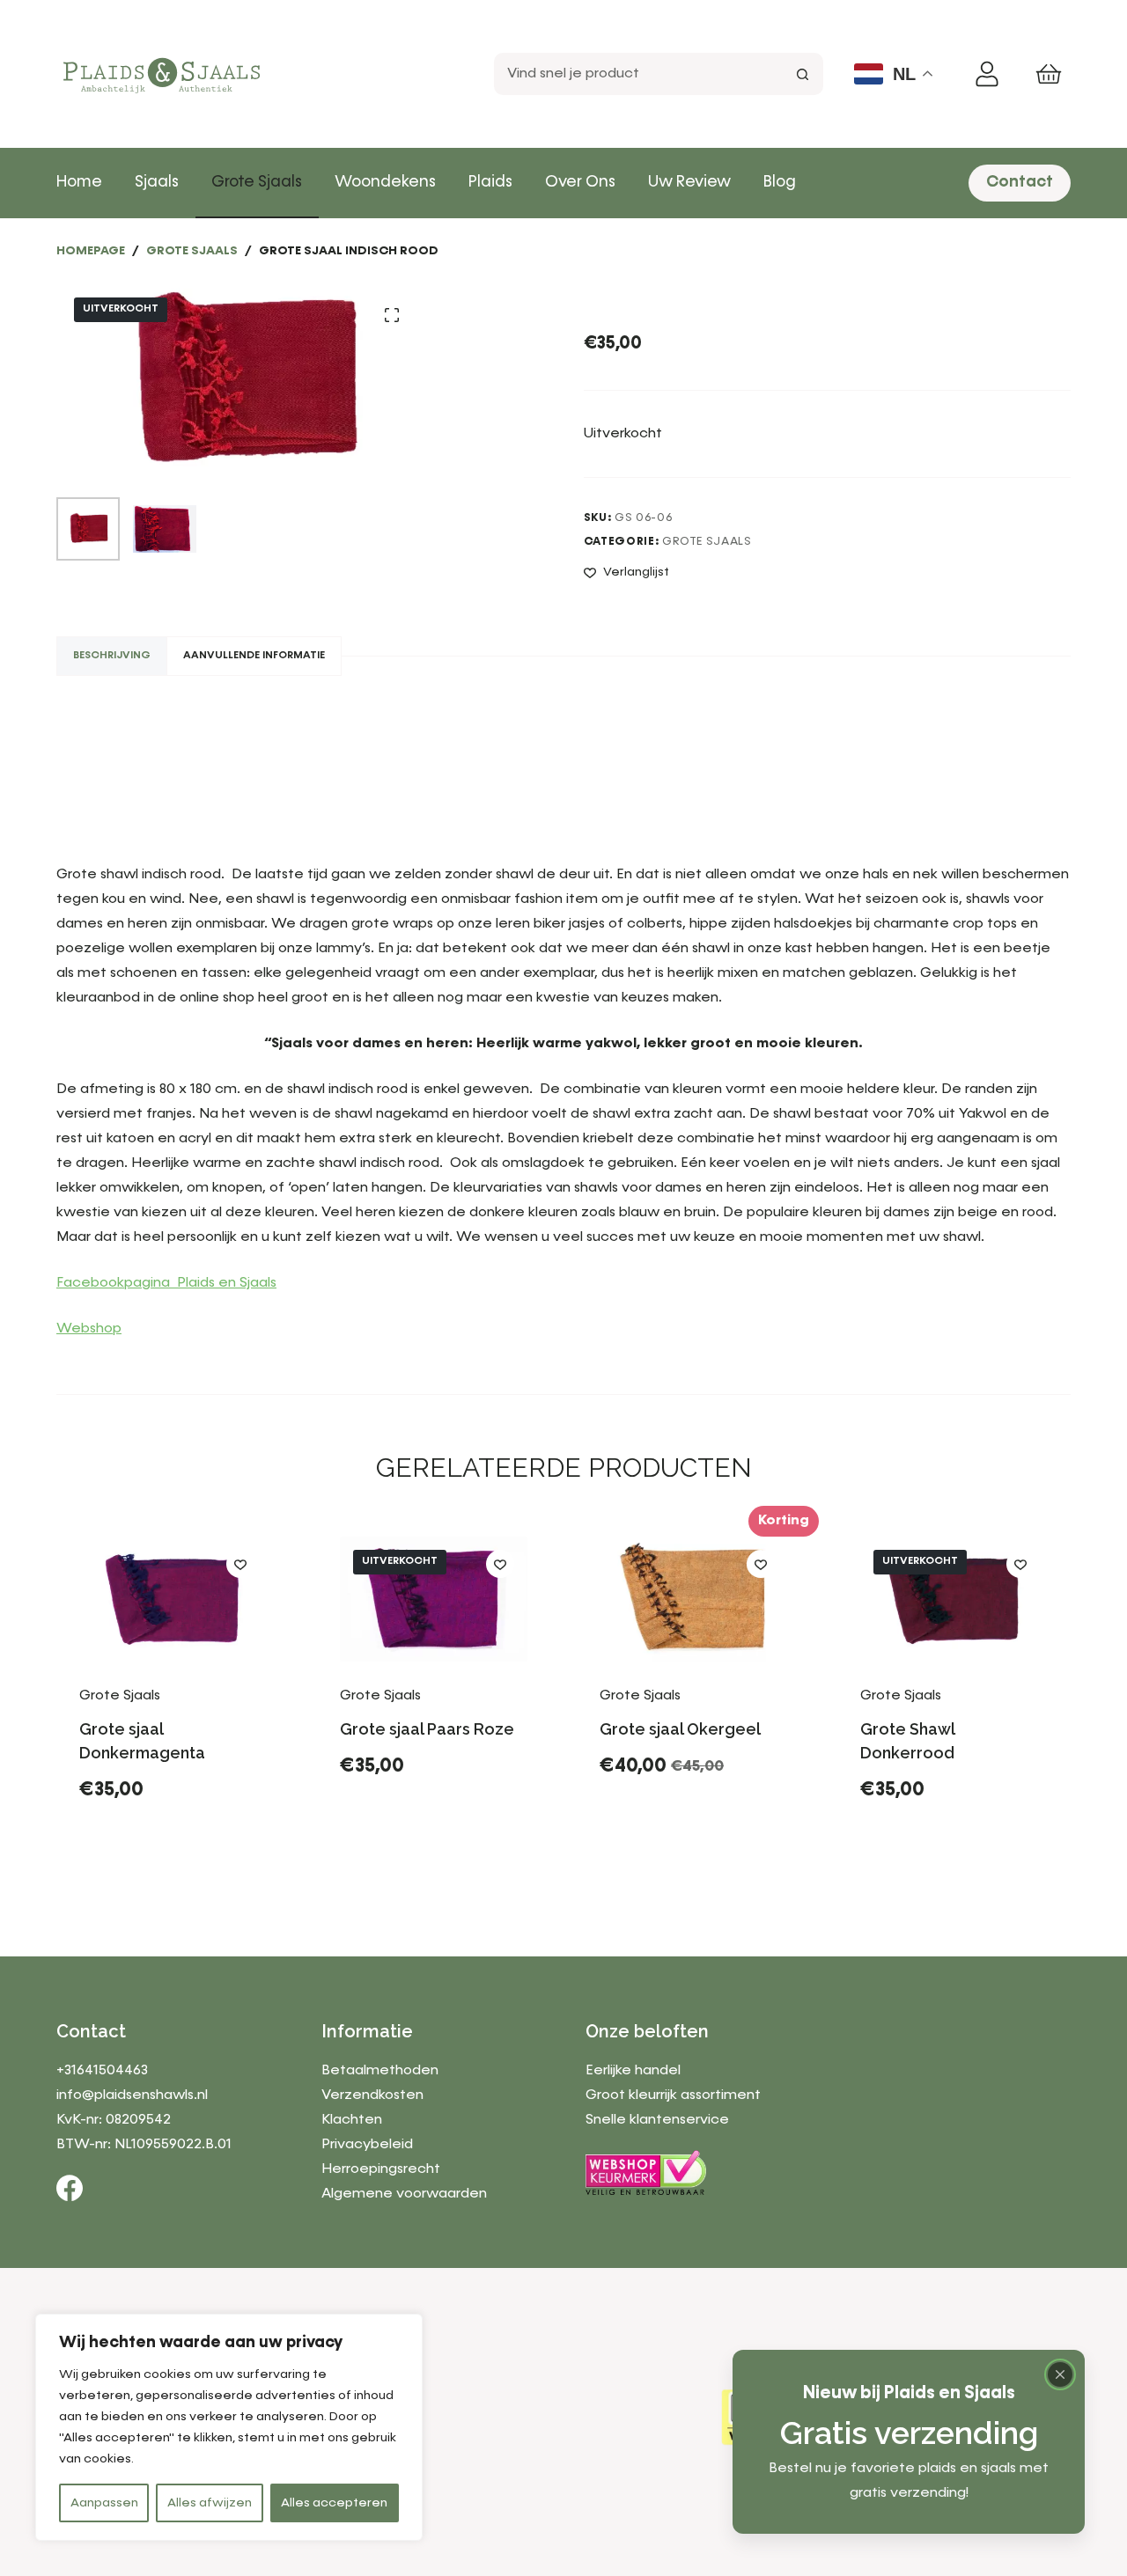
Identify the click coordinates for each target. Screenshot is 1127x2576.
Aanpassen (104, 2503)
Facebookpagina (117, 1283)
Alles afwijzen (210, 2503)
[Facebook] (70, 2188)
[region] (229, 2427)
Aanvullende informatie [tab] (254, 656)
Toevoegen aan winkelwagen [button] (173, 1848)
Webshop (89, 1329)
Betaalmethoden (380, 2071)
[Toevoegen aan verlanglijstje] (240, 1564)
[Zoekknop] (802, 74)
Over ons (580, 182)
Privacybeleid (367, 2145)
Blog (780, 182)
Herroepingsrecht (381, 2169)
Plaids (490, 182)
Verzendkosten (372, 2095)
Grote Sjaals (257, 182)
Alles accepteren (334, 2503)
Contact (1020, 182)
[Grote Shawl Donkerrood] (954, 1599)
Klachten (352, 2120)
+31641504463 (102, 2071)
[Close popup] (1060, 2374)
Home (79, 182)
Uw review (689, 182)
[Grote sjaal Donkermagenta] (173, 1599)
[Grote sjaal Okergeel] (694, 1599)
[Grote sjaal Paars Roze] (434, 1599)
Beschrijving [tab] (112, 656)
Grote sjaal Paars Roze (427, 1729)
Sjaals (157, 182)
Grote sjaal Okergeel (680, 1729)
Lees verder (403, 1861)
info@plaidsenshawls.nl (132, 2095)
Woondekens (385, 182)
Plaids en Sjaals (227, 1283)
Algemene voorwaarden (404, 2194)
